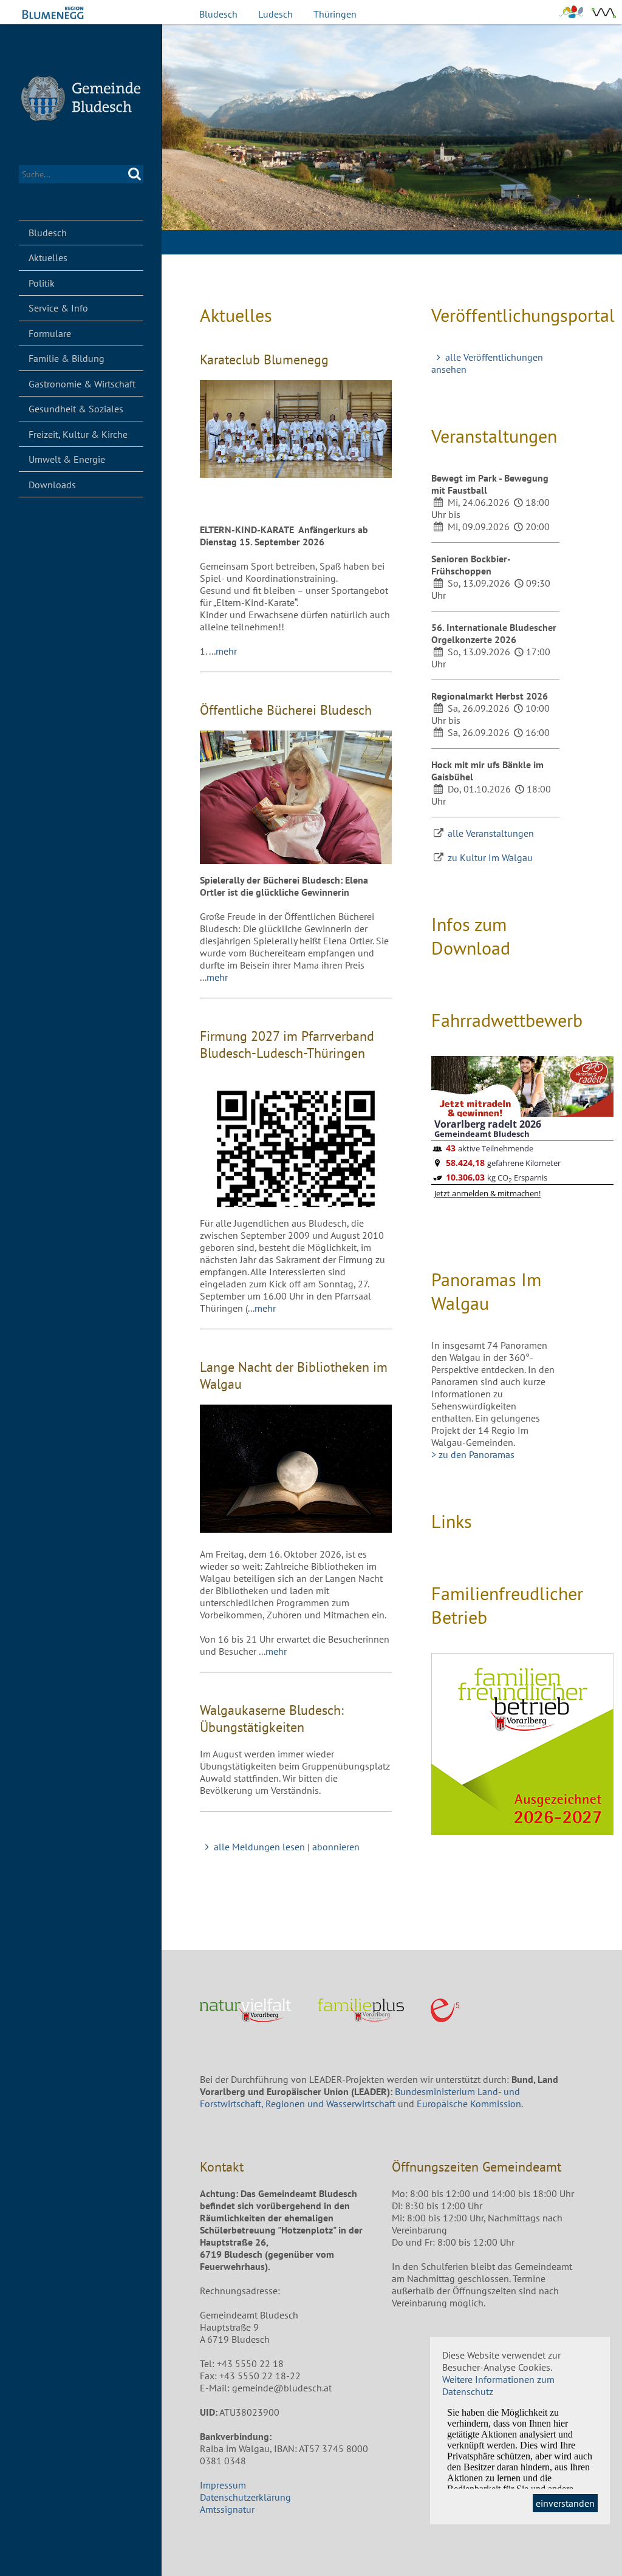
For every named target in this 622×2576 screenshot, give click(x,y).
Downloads (52, 485)
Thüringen (335, 14)
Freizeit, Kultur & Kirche (78, 434)
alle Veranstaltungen (491, 833)
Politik (42, 283)
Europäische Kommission (469, 2104)
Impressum (223, 2485)
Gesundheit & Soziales (76, 409)
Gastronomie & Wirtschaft (82, 384)
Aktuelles (48, 257)
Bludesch (218, 14)
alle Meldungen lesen (259, 1847)
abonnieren (336, 1847)
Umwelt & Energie (67, 459)
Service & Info (58, 308)
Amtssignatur (227, 2509)
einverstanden (565, 2503)
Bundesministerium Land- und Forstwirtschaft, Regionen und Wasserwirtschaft (360, 2097)
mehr (226, 651)
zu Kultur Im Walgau (490, 857)
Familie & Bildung (67, 358)
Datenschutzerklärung (245, 2497)
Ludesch (275, 14)
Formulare (50, 333)
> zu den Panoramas (473, 1454)
